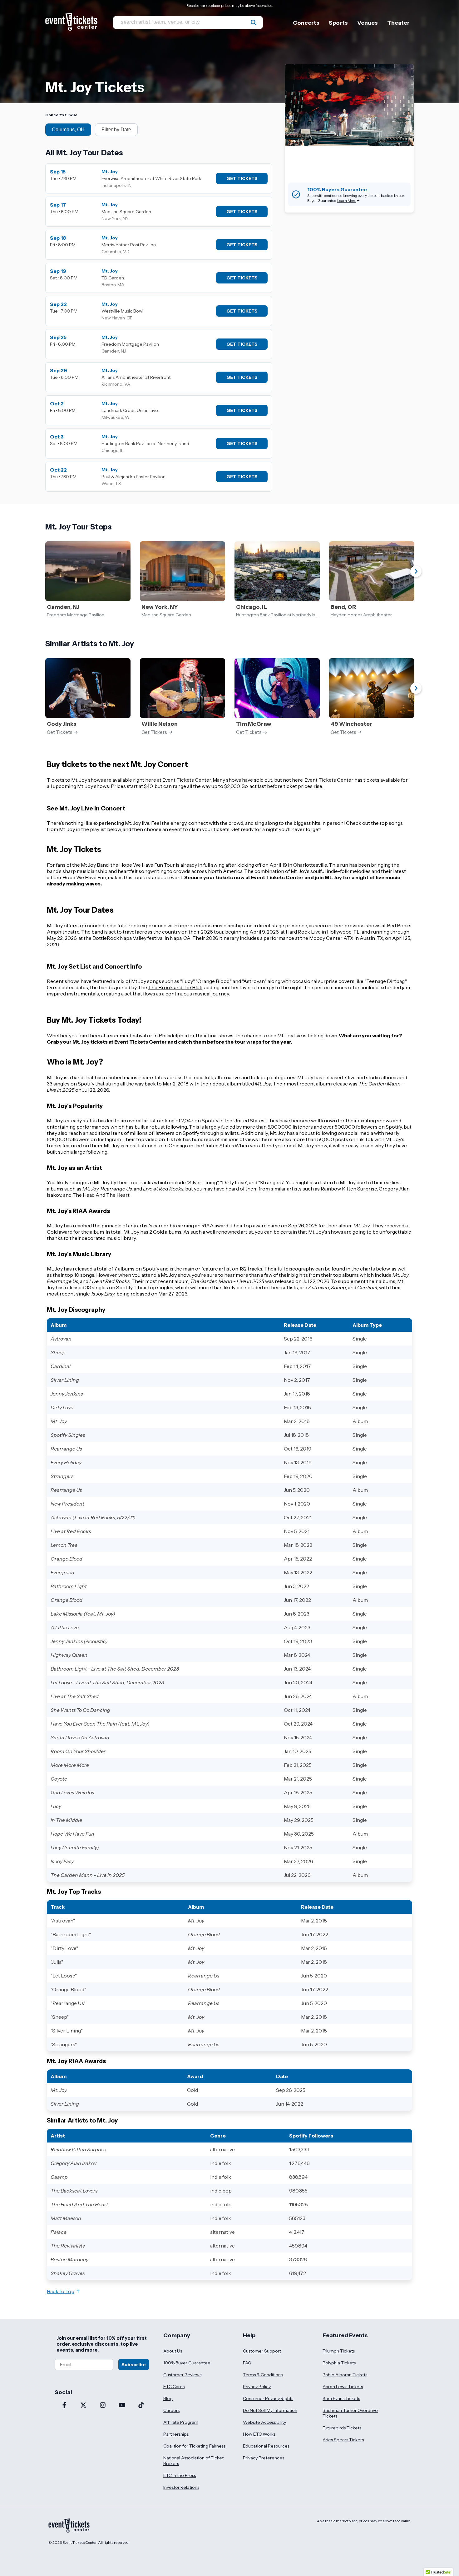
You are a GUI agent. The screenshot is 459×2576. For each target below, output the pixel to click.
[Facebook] (64, 2406)
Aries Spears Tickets (343, 2440)
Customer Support (262, 2351)
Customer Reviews (182, 2375)
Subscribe (134, 2365)
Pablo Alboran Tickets (345, 2375)
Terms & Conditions (263, 2375)
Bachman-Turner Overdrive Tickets (350, 2413)
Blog (168, 2398)
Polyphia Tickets (339, 2363)
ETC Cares (174, 2387)
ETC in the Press (180, 2475)
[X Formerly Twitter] (84, 2406)
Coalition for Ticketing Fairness (194, 2446)
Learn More (347, 200)
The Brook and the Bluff (175, 987)
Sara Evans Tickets (341, 2398)
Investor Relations (181, 2487)
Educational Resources (266, 2446)
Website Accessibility (264, 2422)
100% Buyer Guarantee (187, 2363)
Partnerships (176, 2434)
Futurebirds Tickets (342, 2428)
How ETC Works (259, 2434)
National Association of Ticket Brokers (193, 2461)
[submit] (254, 23)
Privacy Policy (257, 2387)
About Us (173, 2351)
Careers (171, 2410)
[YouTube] (122, 2406)
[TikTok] (141, 2406)
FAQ (247, 2363)
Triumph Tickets (339, 2351)
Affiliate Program (181, 2422)
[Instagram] (103, 2406)
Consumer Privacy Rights (268, 2398)
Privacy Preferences (264, 2458)
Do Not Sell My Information (270, 2410)
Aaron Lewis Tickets (343, 2387)
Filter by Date (116, 130)
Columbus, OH (68, 130)
